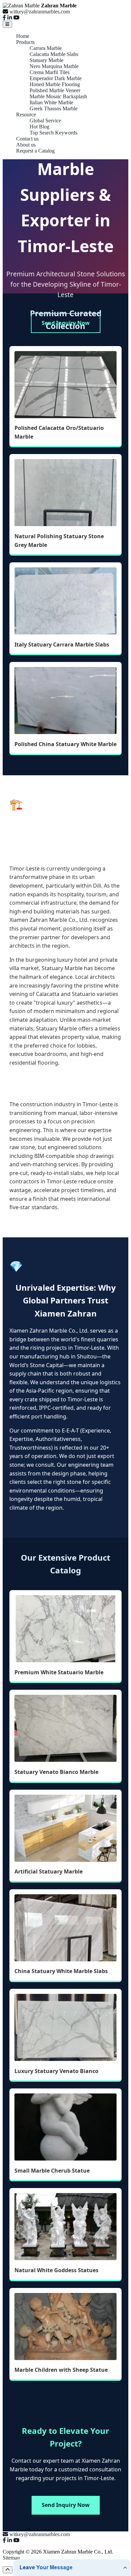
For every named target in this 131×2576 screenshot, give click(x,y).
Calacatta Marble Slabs (54, 54)
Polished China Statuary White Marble (65, 744)
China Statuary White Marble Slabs (61, 1971)
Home (23, 36)
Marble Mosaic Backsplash (58, 96)
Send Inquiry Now (66, 323)
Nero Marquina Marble (54, 66)
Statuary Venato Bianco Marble (56, 1772)
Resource (26, 115)
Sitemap (11, 2558)
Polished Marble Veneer (55, 90)
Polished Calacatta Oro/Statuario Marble (59, 432)
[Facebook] (4, 18)
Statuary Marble (47, 60)
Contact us (27, 139)
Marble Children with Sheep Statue (61, 2370)
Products (25, 42)
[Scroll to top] (8, 2570)
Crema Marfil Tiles (50, 72)
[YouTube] (16, 18)
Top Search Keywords (53, 133)
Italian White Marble (51, 102)
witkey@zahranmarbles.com (40, 12)
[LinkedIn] (10, 18)
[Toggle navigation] (7, 24)
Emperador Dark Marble (56, 78)
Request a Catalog (35, 151)
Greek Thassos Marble (54, 108)
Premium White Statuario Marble (59, 1672)
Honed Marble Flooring (55, 84)
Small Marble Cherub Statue (52, 2171)
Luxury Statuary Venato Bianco (56, 2071)
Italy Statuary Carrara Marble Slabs (62, 645)
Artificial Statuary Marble (49, 1871)
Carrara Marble (46, 48)
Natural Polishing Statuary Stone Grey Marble (59, 541)
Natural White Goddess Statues (56, 2270)
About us (26, 145)
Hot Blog (39, 127)
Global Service (45, 121)
